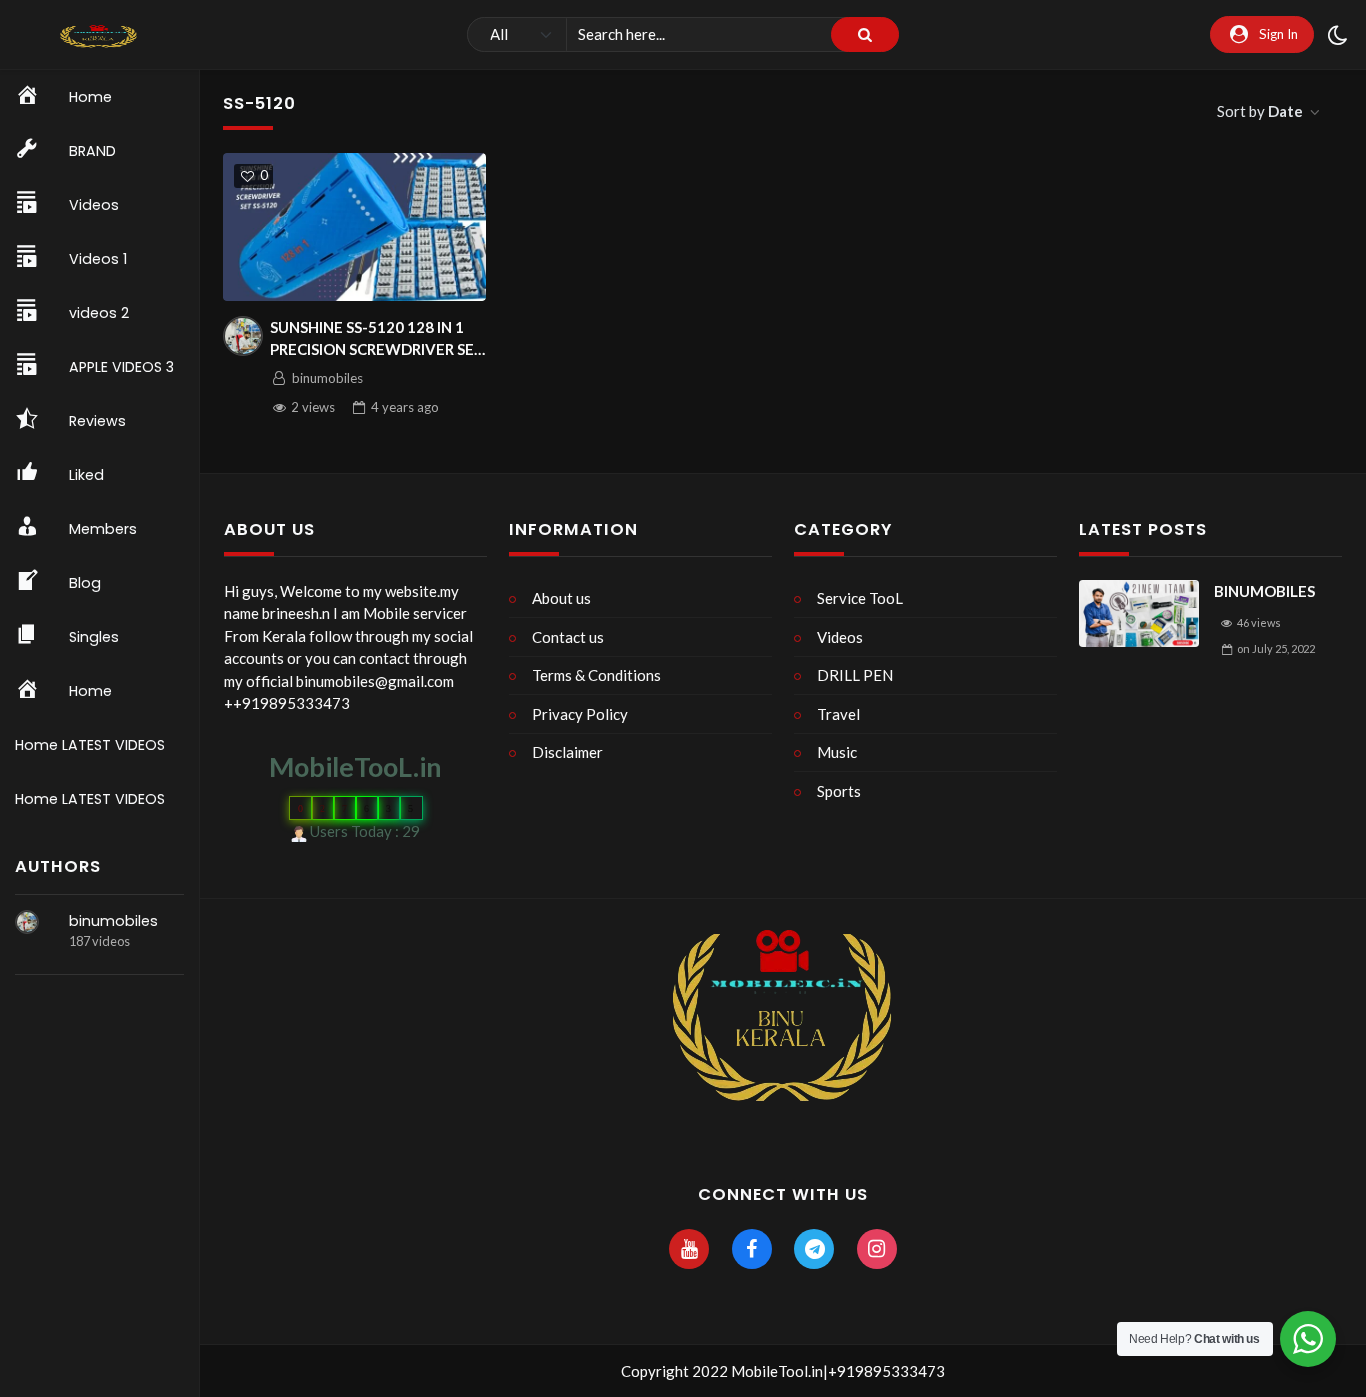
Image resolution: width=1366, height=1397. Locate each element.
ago (405, 407)
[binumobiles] (27, 922)
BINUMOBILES (1264, 591)
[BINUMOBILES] (1139, 614)
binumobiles (113, 921)
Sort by (1260, 111)
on (1276, 648)
